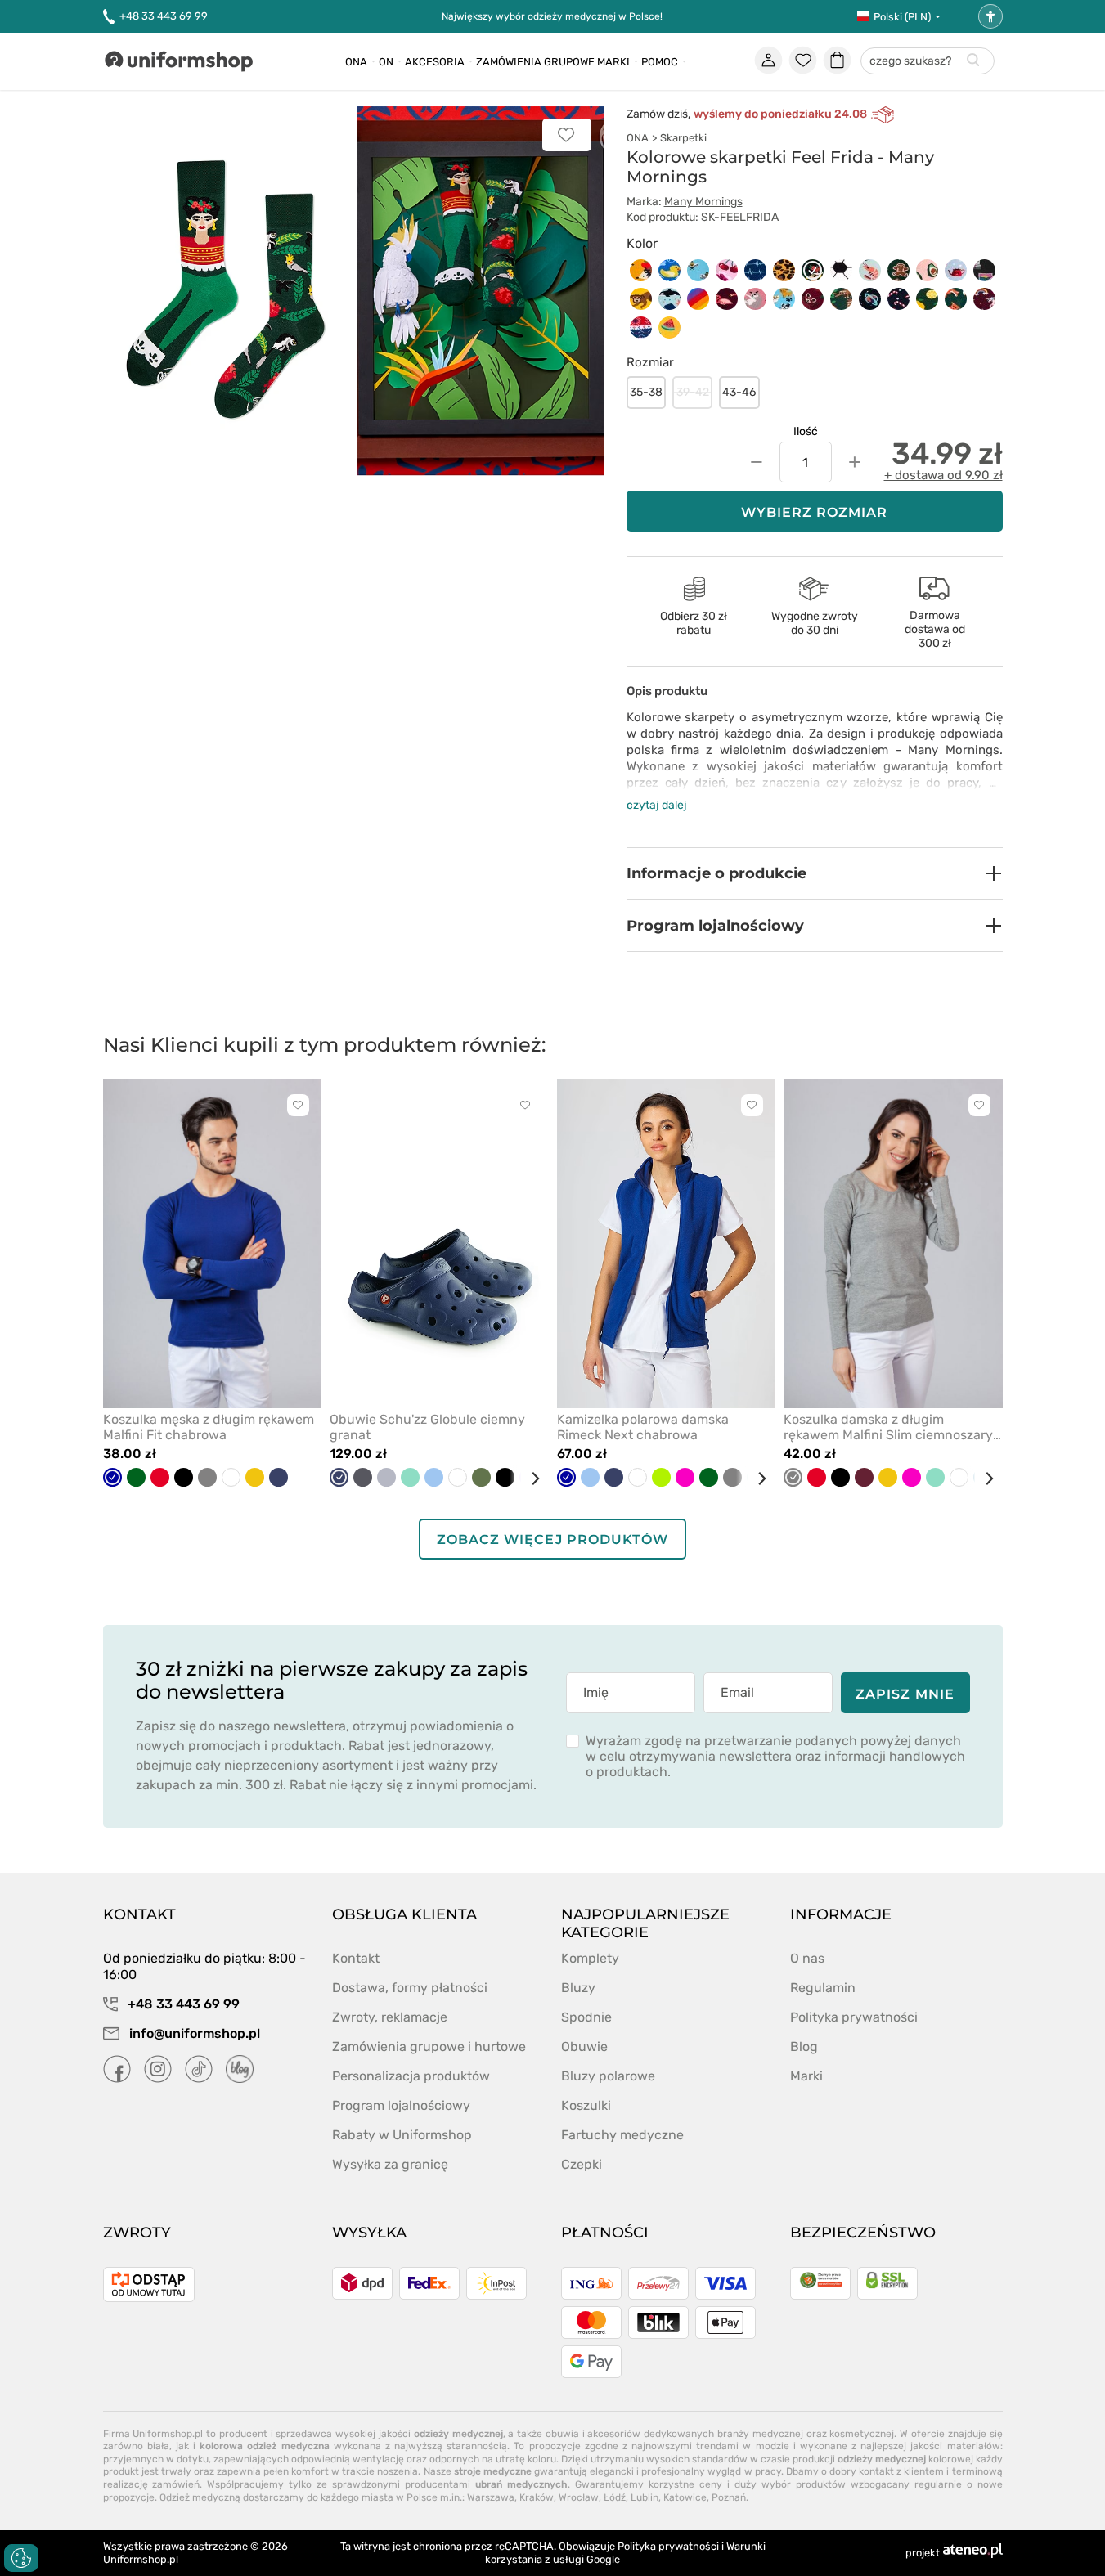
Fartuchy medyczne (622, 2135)
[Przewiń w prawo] (529, 1479)
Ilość (806, 431)
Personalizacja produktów (411, 2076)
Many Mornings (703, 202)
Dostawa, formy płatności (410, 1988)
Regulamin (823, 1988)
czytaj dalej (657, 805)
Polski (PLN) (902, 17)
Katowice (685, 2497)
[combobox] (928, 62)
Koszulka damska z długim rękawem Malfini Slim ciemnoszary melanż (888, 1427)
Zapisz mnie (905, 1694)
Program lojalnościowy (401, 2105)
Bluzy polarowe (608, 2076)
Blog (804, 2046)
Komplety (590, 1958)
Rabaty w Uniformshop (402, 2135)
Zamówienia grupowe (535, 62)
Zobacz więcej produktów (552, 1539)
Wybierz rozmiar (815, 512)
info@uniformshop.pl (193, 2033)
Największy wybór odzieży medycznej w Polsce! (552, 16)
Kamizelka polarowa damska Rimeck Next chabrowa (643, 1427)
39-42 (693, 392)
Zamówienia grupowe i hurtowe (429, 2046)
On (386, 62)
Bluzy (578, 1988)
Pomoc (660, 62)
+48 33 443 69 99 (164, 16)
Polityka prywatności (854, 2017)
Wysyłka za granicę (390, 2164)
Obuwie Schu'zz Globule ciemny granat (427, 1427)
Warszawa (491, 2497)
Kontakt (356, 1958)
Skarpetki (683, 138)
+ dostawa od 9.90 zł (943, 475)
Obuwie (584, 2046)
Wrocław (579, 2497)
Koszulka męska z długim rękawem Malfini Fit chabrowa (209, 1427)
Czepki (582, 2164)
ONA (638, 138)
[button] (815, 873)
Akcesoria (435, 62)
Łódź (615, 2497)
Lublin (645, 2497)
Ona (356, 62)
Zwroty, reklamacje (390, 2017)
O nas (807, 1958)
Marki (613, 62)
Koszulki (586, 2105)
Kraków (537, 2497)
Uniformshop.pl (141, 2559)
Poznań (729, 2497)
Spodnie (586, 2017)
